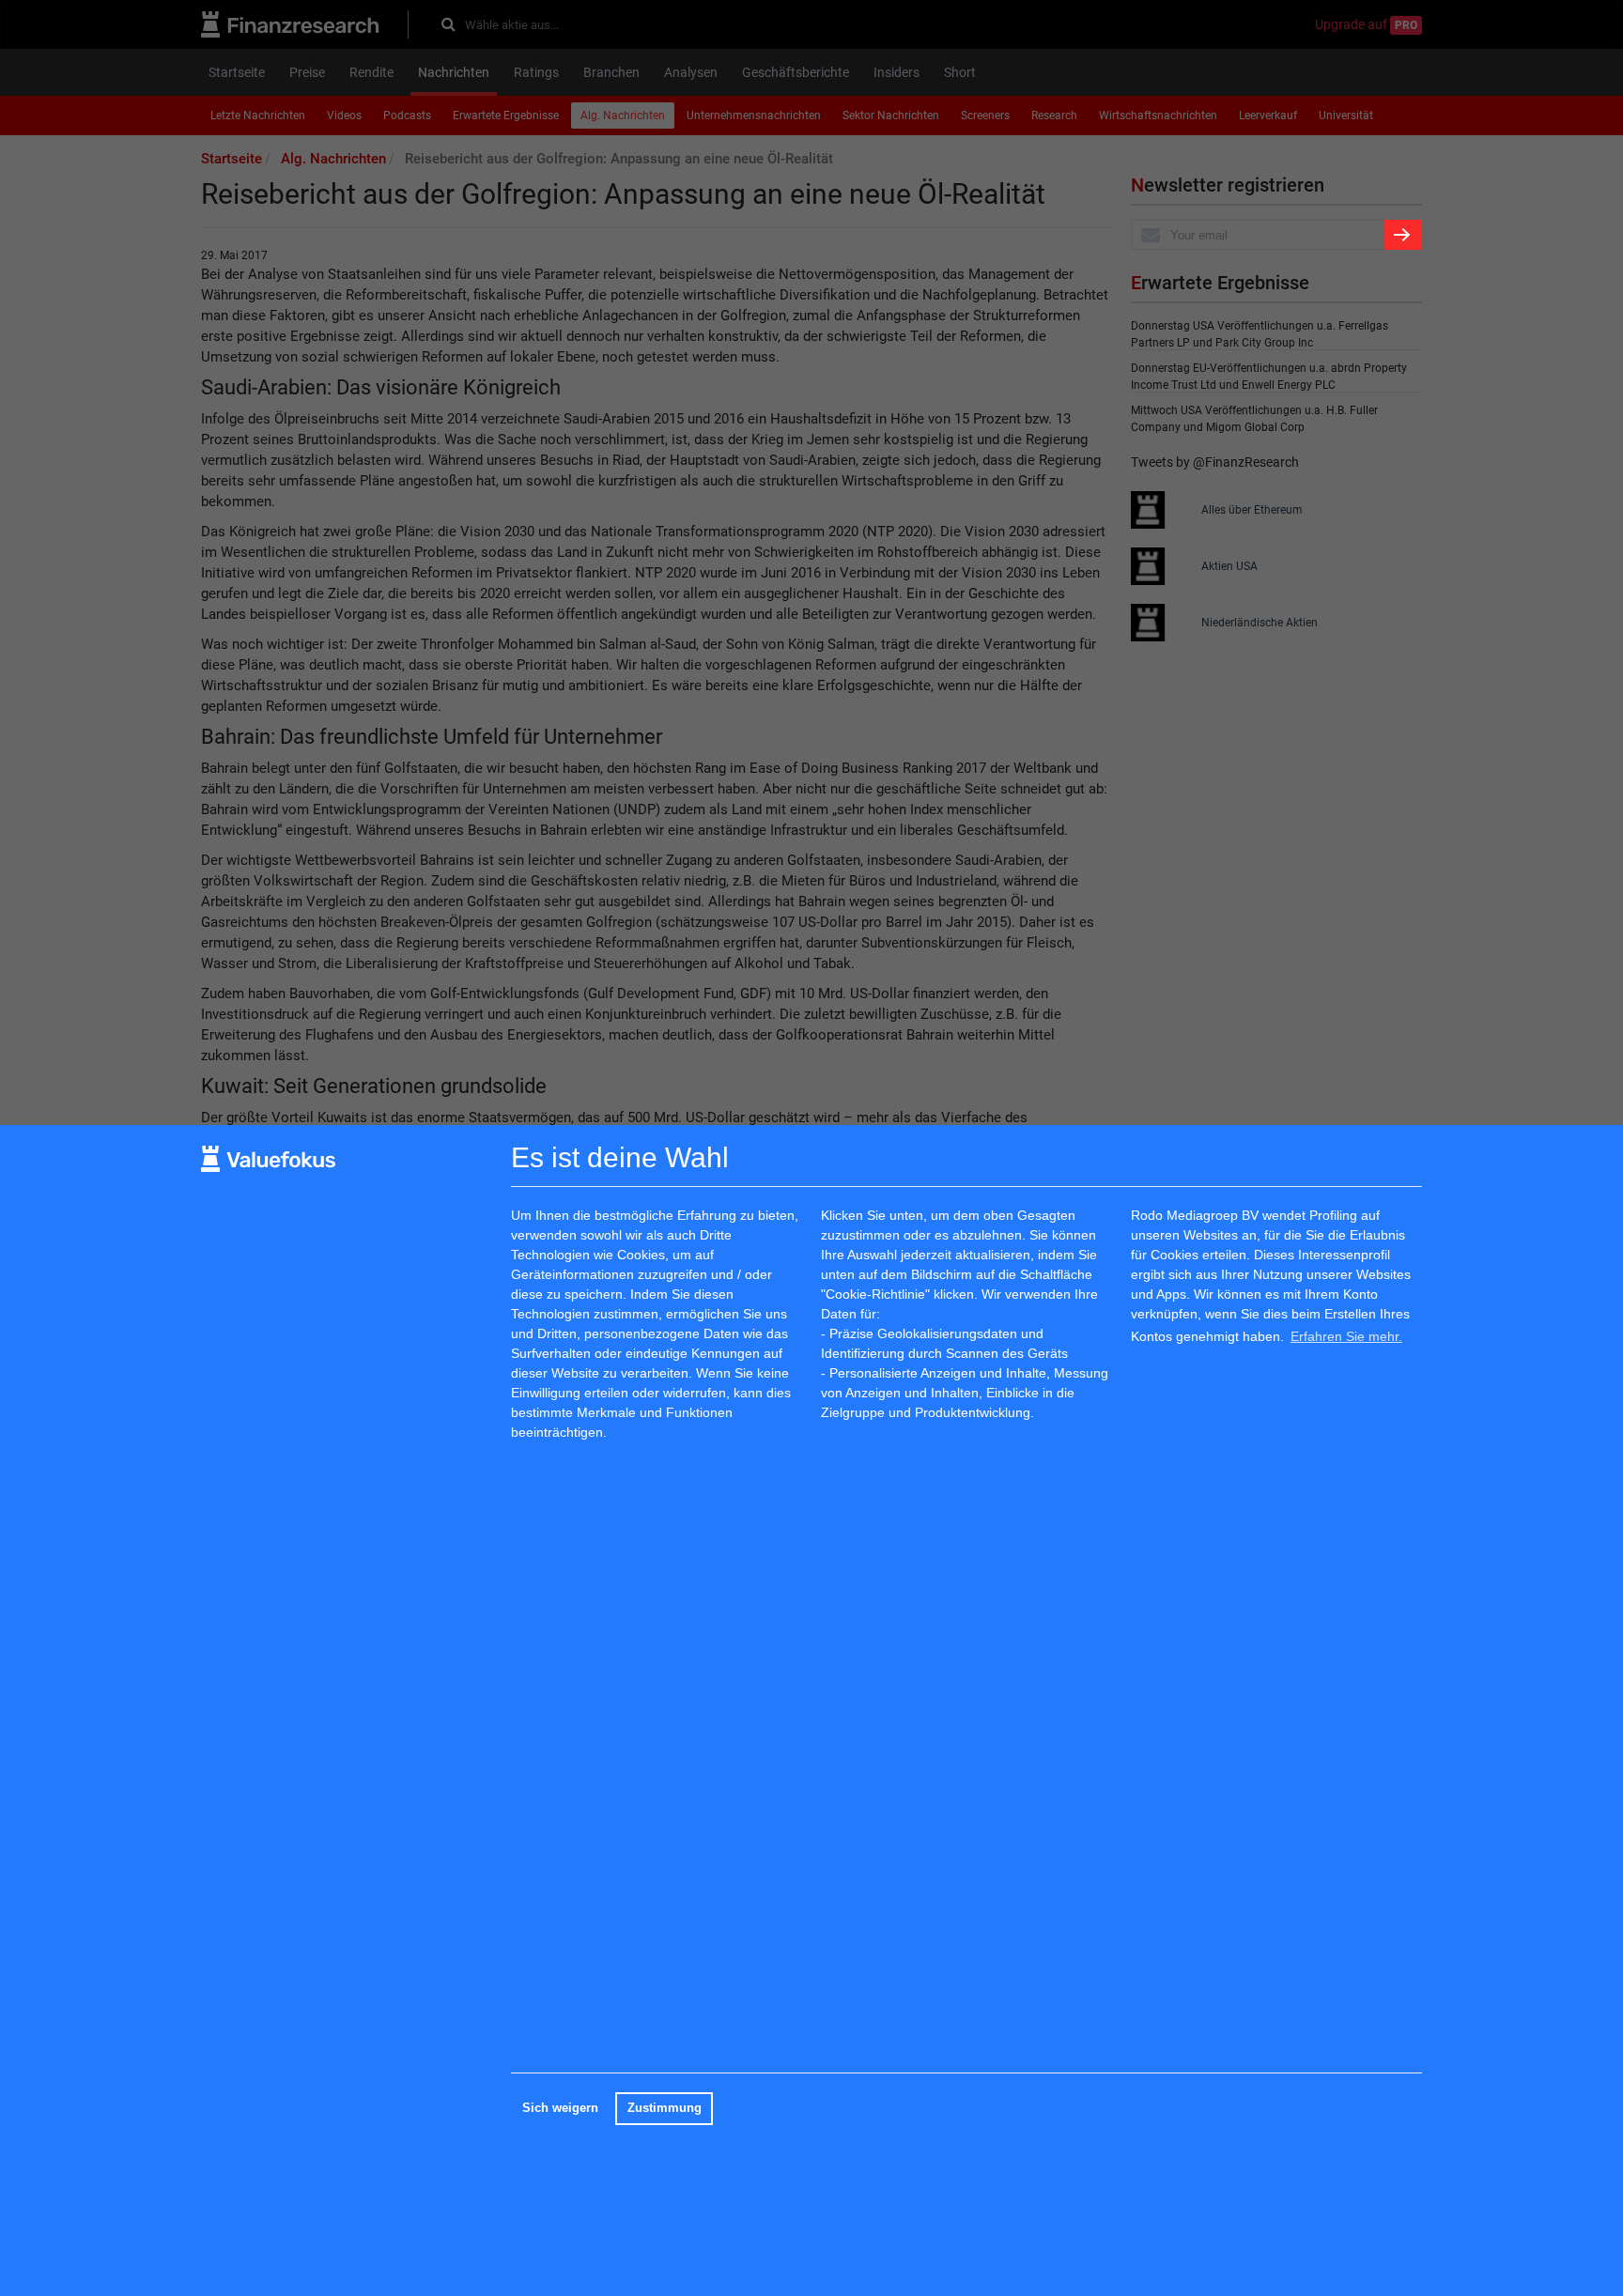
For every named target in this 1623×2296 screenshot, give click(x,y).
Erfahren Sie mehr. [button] (1346, 1336)
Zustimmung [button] (665, 2108)
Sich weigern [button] (560, 2108)
